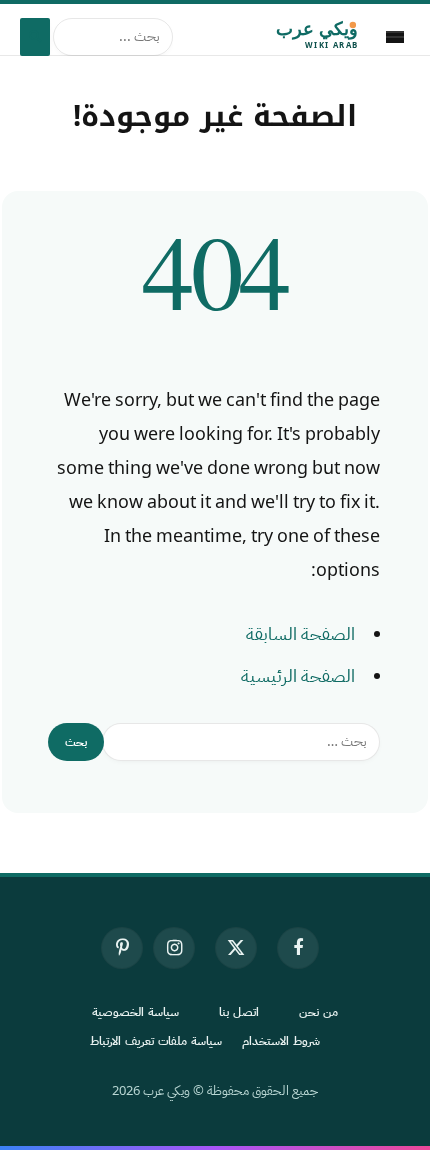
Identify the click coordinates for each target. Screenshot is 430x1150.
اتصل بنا (239, 1012)
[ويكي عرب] (275, 37)
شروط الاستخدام (281, 1041)
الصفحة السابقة (300, 634)
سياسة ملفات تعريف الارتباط (156, 1041)
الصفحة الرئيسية (298, 676)
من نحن (318, 1012)
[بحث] (35, 37)
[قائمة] (395, 37)
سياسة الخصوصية (135, 1012)
